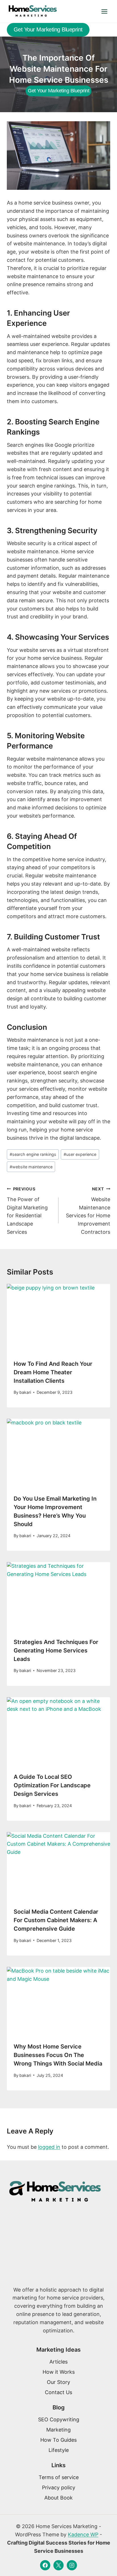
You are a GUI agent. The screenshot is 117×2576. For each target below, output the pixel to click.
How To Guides (58, 2440)
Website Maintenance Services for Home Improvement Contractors (88, 1211)
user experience (80, 1154)
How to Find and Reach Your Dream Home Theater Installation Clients (53, 1372)
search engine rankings (33, 1154)
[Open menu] (104, 11)
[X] (58, 2565)
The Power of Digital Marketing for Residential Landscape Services (27, 1211)
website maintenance (31, 1167)
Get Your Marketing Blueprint (48, 29)
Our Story (58, 2382)
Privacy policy (59, 2487)
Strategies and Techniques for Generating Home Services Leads (56, 1650)
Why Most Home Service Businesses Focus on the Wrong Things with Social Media (58, 2055)
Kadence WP (83, 2534)
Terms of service (59, 2477)
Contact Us (58, 2392)
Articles (58, 2362)
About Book (58, 2498)
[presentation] (58, 1318)
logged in (49, 2147)
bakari (25, 1392)
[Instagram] (72, 2565)
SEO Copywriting (59, 2419)
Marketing (58, 2430)
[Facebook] (45, 2565)
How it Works (59, 2372)
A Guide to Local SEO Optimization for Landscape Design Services (52, 1785)
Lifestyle (59, 2450)
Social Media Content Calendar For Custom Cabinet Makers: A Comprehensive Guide (56, 1920)
